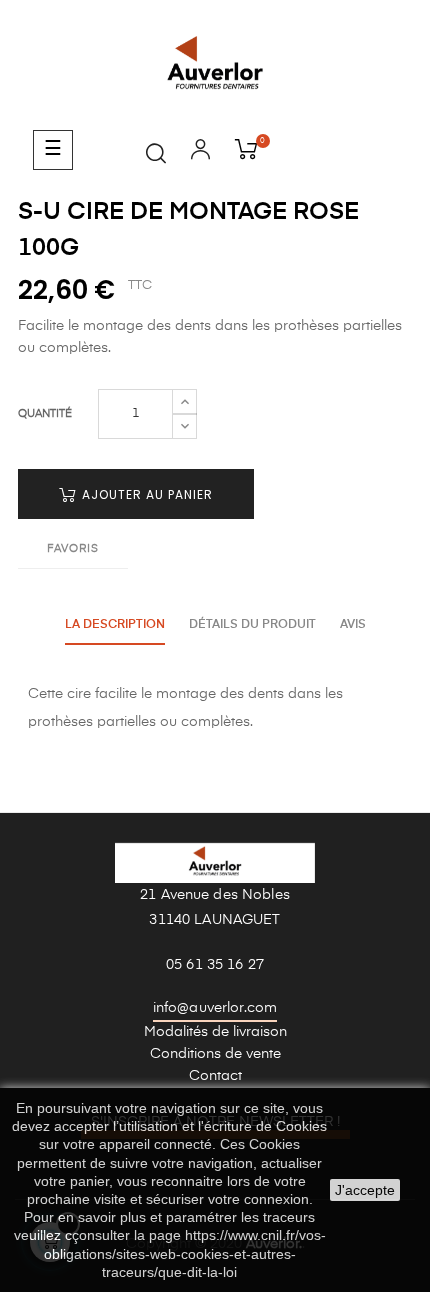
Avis (353, 625)
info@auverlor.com (215, 1008)
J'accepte (365, 1190)
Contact (215, 1076)
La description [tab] (115, 625)
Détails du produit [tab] (252, 625)
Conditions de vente (215, 1054)
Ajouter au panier (145, 494)
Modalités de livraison (215, 1032)
